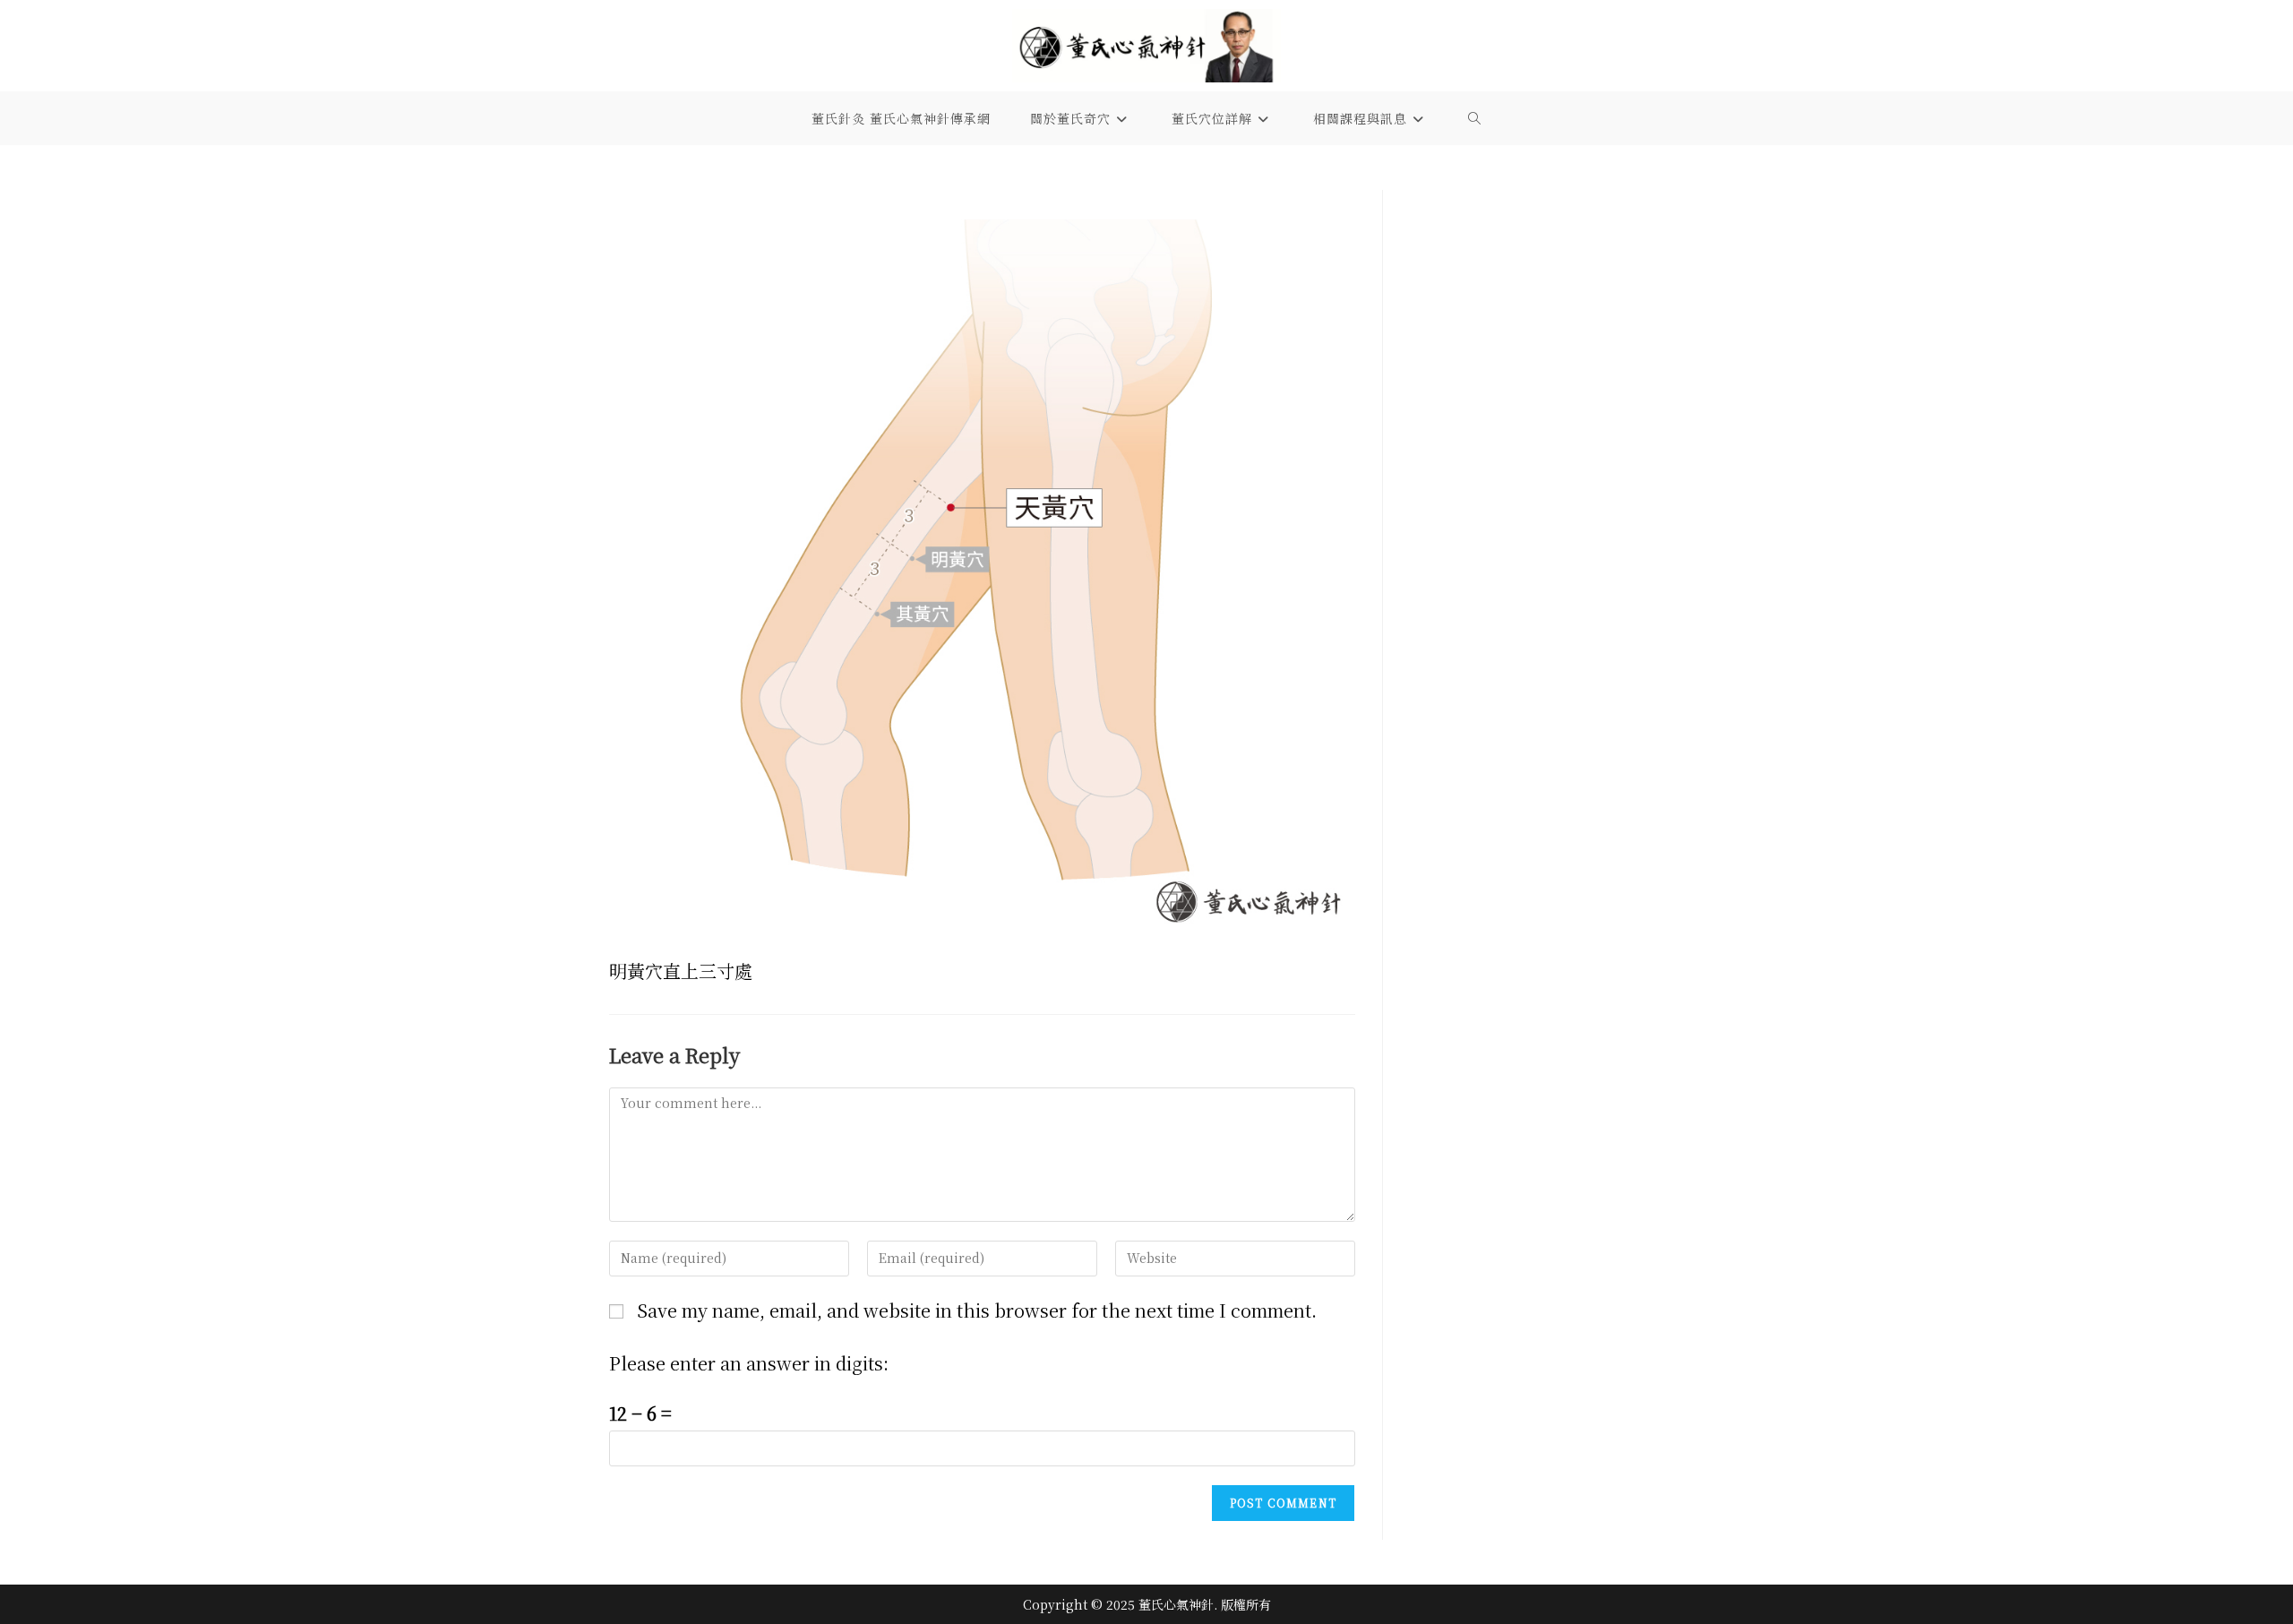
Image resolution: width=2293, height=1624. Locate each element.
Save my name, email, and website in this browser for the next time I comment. (977, 1310)
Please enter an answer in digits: (749, 1363)
